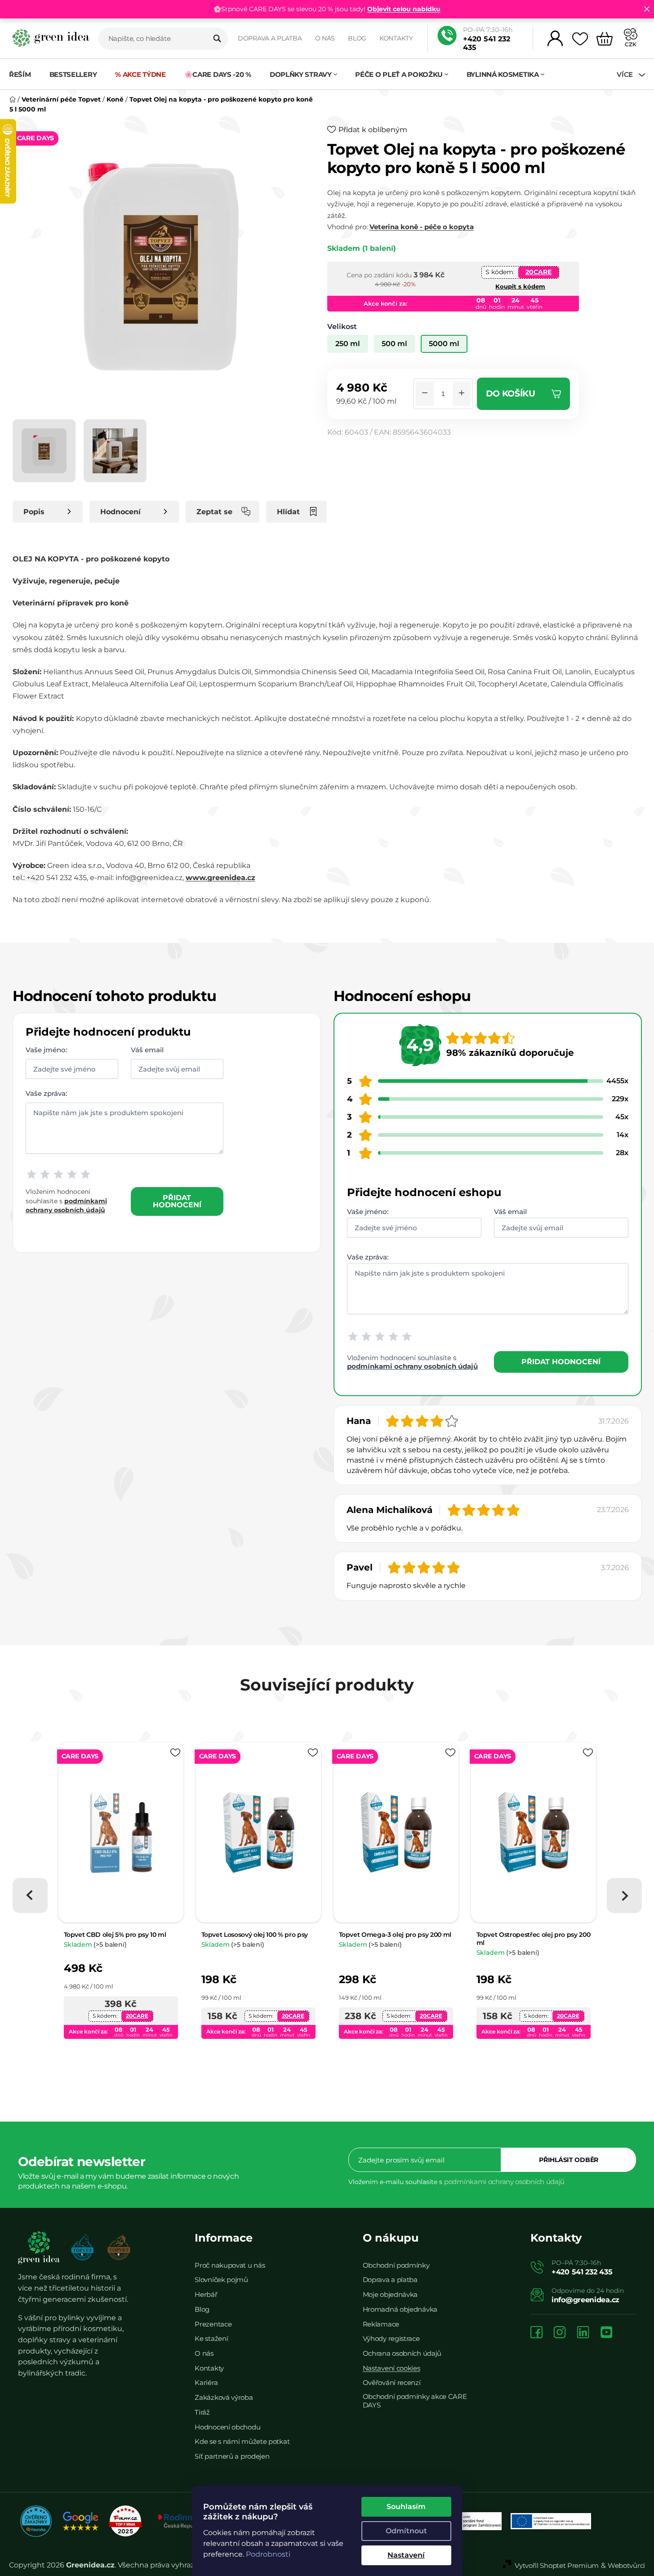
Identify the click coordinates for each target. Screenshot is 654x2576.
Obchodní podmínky (396, 2265)
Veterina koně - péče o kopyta (422, 227)
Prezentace (213, 2324)
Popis (34, 512)
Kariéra (206, 2382)
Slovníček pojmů (221, 2280)
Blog (357, 38)
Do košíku (511, 394)
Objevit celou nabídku (404, 9)
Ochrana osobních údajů (402, 2353)
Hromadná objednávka (400, 2309)
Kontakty (396, 38)
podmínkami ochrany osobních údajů (412, 1366)
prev (30, 1895)
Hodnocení (120, 512)
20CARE (538, 272)
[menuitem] (24, 74)
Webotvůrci (626, 2565)
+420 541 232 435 (487, 43)
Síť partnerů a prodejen (232, 2456)
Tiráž (202, 2412)
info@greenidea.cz (585, 2300)
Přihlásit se (569, 2160)
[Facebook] (536, 2333)
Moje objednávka (390, 2294)
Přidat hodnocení (177, 1201)
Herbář (206, 2294)
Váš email (147, 1050)
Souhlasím (406, 2507)
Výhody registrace (391, 2338)
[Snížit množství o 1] (425, 394)
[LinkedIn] (583, 2333)
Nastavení (406, 2555)
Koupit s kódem (520, 286)
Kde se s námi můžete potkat (242, 2441)
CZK (631, 44)
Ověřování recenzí (392, 2382)
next (624, 1895)
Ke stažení (211, 2338)
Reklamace (381, 2324)
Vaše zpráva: (46, 1093)
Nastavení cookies (392, 2368)
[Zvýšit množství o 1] (462, 394)
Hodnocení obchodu (227, 2427)
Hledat (217, 39)
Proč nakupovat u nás (230, 2265)
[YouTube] (606, 2333)
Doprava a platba (270, 38)
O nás (325, 38)
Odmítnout (406, 2531)
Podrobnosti (268, 2554)
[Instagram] (560, 2333)
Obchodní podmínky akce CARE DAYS (415, 2401)
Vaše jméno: (46, 1050)
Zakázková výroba (224, 2397)
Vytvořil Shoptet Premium (557, 2565)
